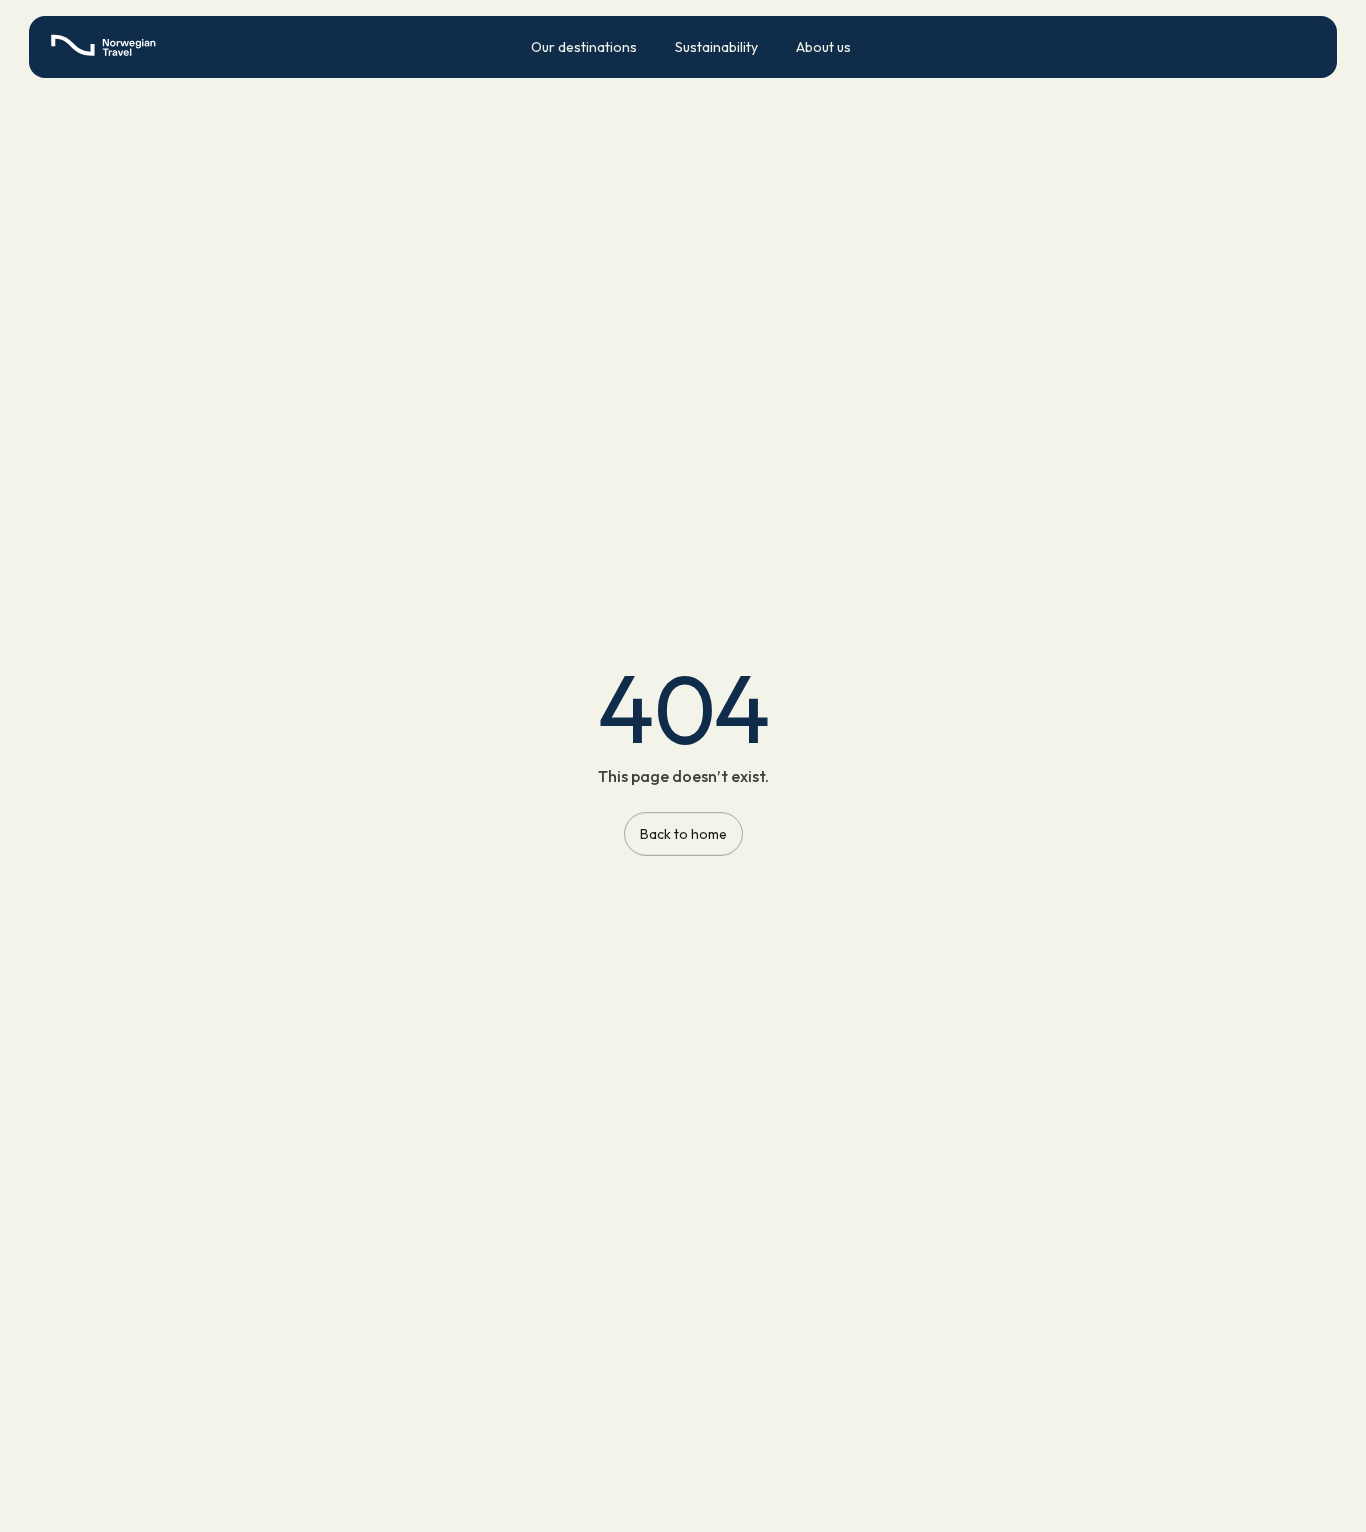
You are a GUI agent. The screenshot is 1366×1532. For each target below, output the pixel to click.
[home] (108, 46)
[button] (584, 47)
